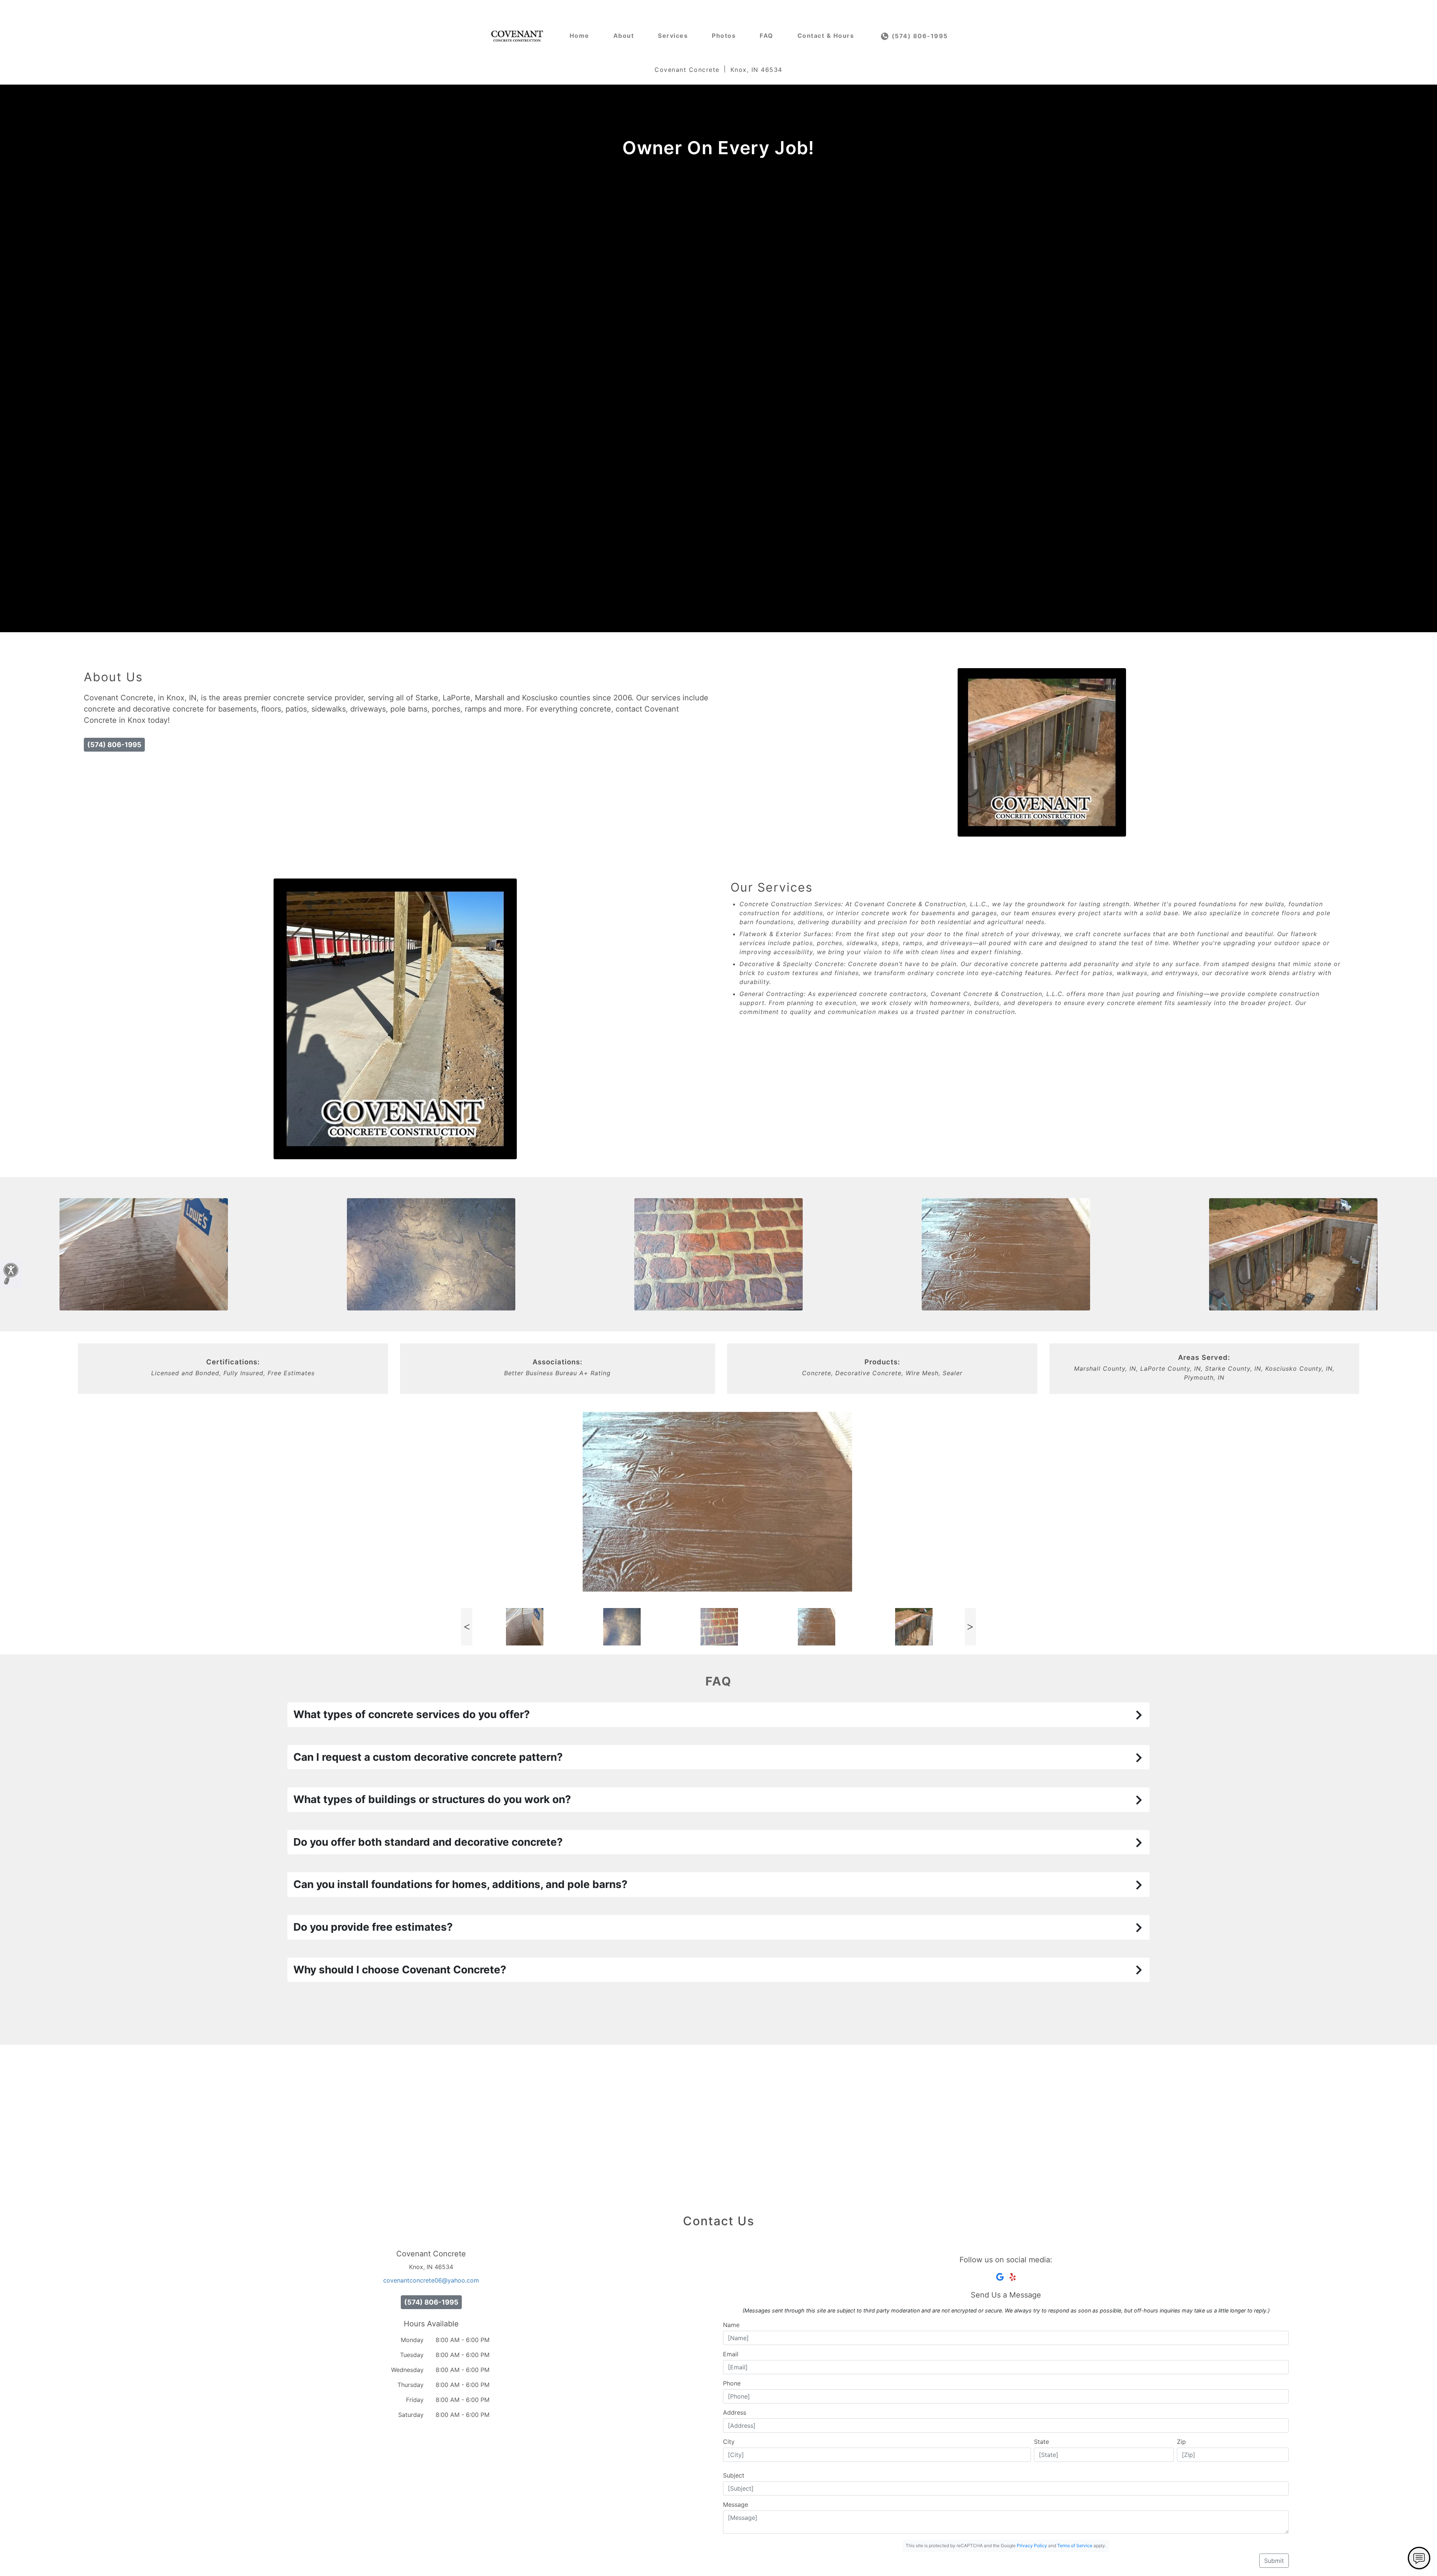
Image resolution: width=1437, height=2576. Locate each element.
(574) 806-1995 (919, 36)
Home (579, 36)
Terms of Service (1075, 2545)
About (624, 36)
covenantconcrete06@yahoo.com (431, 2280)
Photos (724, 36)
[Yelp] (1013, 2277)
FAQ (767, 36)
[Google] (1000, 2277)
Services (673, 36)
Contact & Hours (826, 36)
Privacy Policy (1032, 2545)
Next (970, 1627)
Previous (467, 1627)
